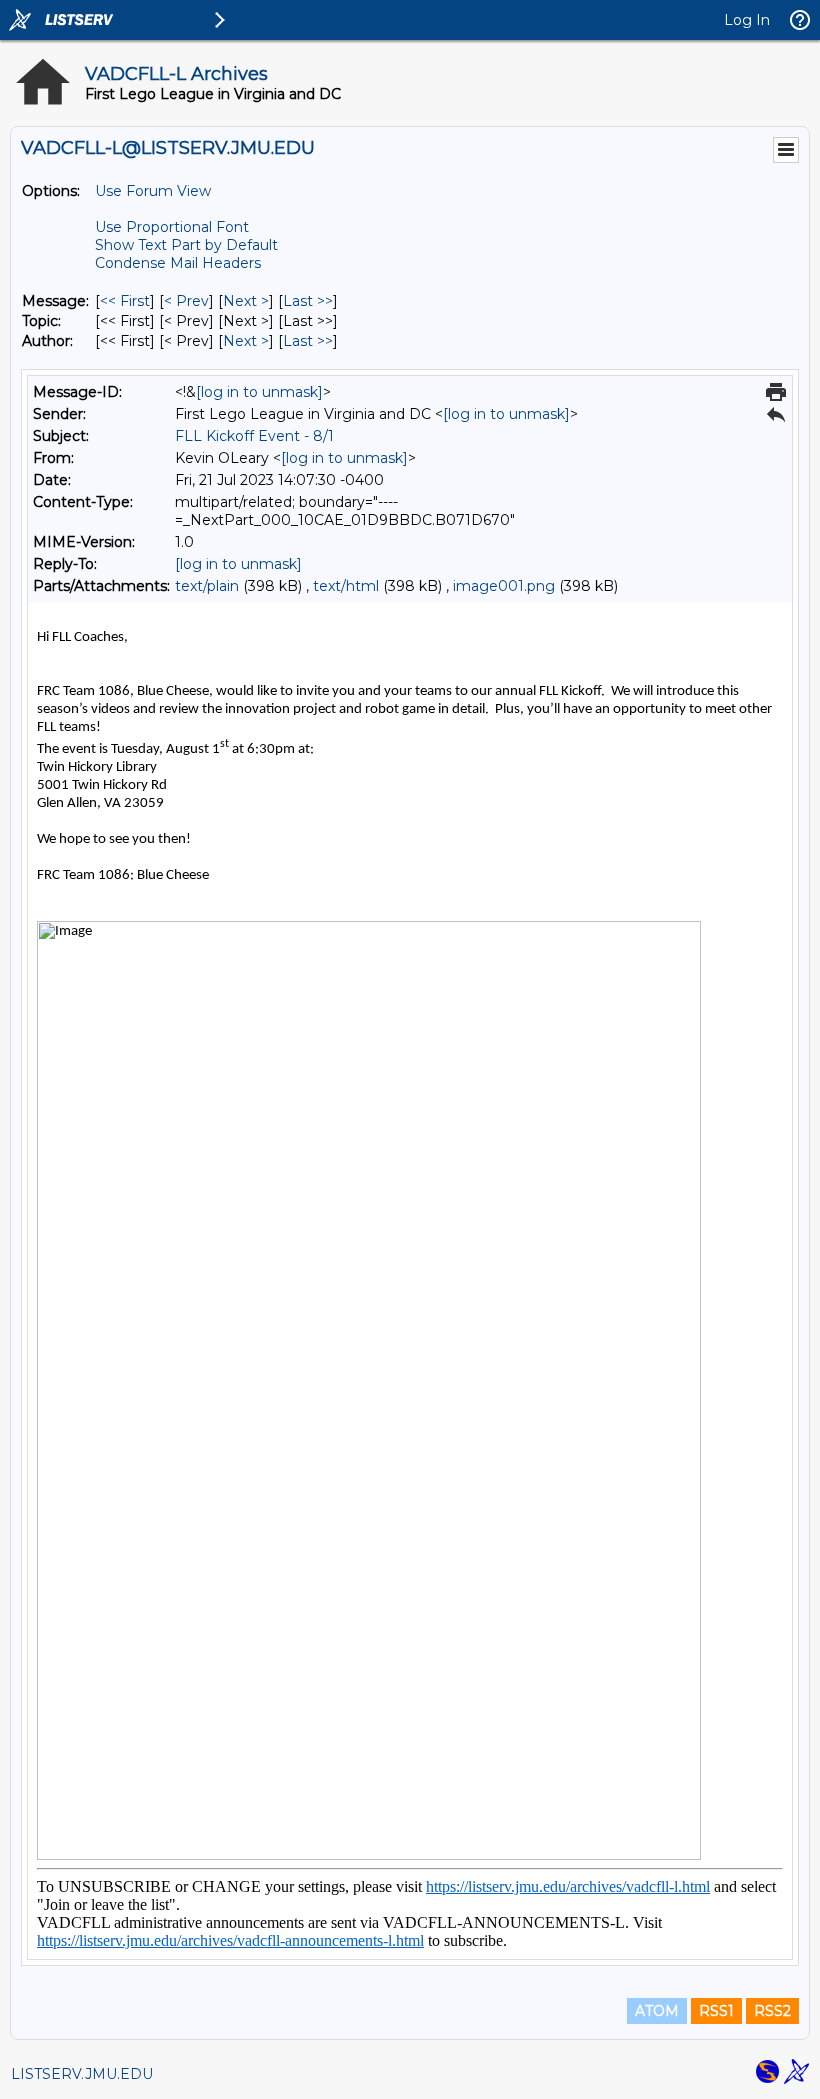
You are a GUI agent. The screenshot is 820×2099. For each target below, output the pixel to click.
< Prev (186, 301)
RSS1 (716, 2011)
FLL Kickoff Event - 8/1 (254, 436)
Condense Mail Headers (178, 263)
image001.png (504, 586)
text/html (346, 586)
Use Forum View (153, 191)
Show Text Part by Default (186, 245)
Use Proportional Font (172, 227)
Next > (246, 301)
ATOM (657, 2011)
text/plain (207, 586)
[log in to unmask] (259, 392)
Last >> (308, 301)
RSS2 (772, 2011)
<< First (125, 301)
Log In (747, 20)
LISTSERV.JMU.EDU (82, 2074)
